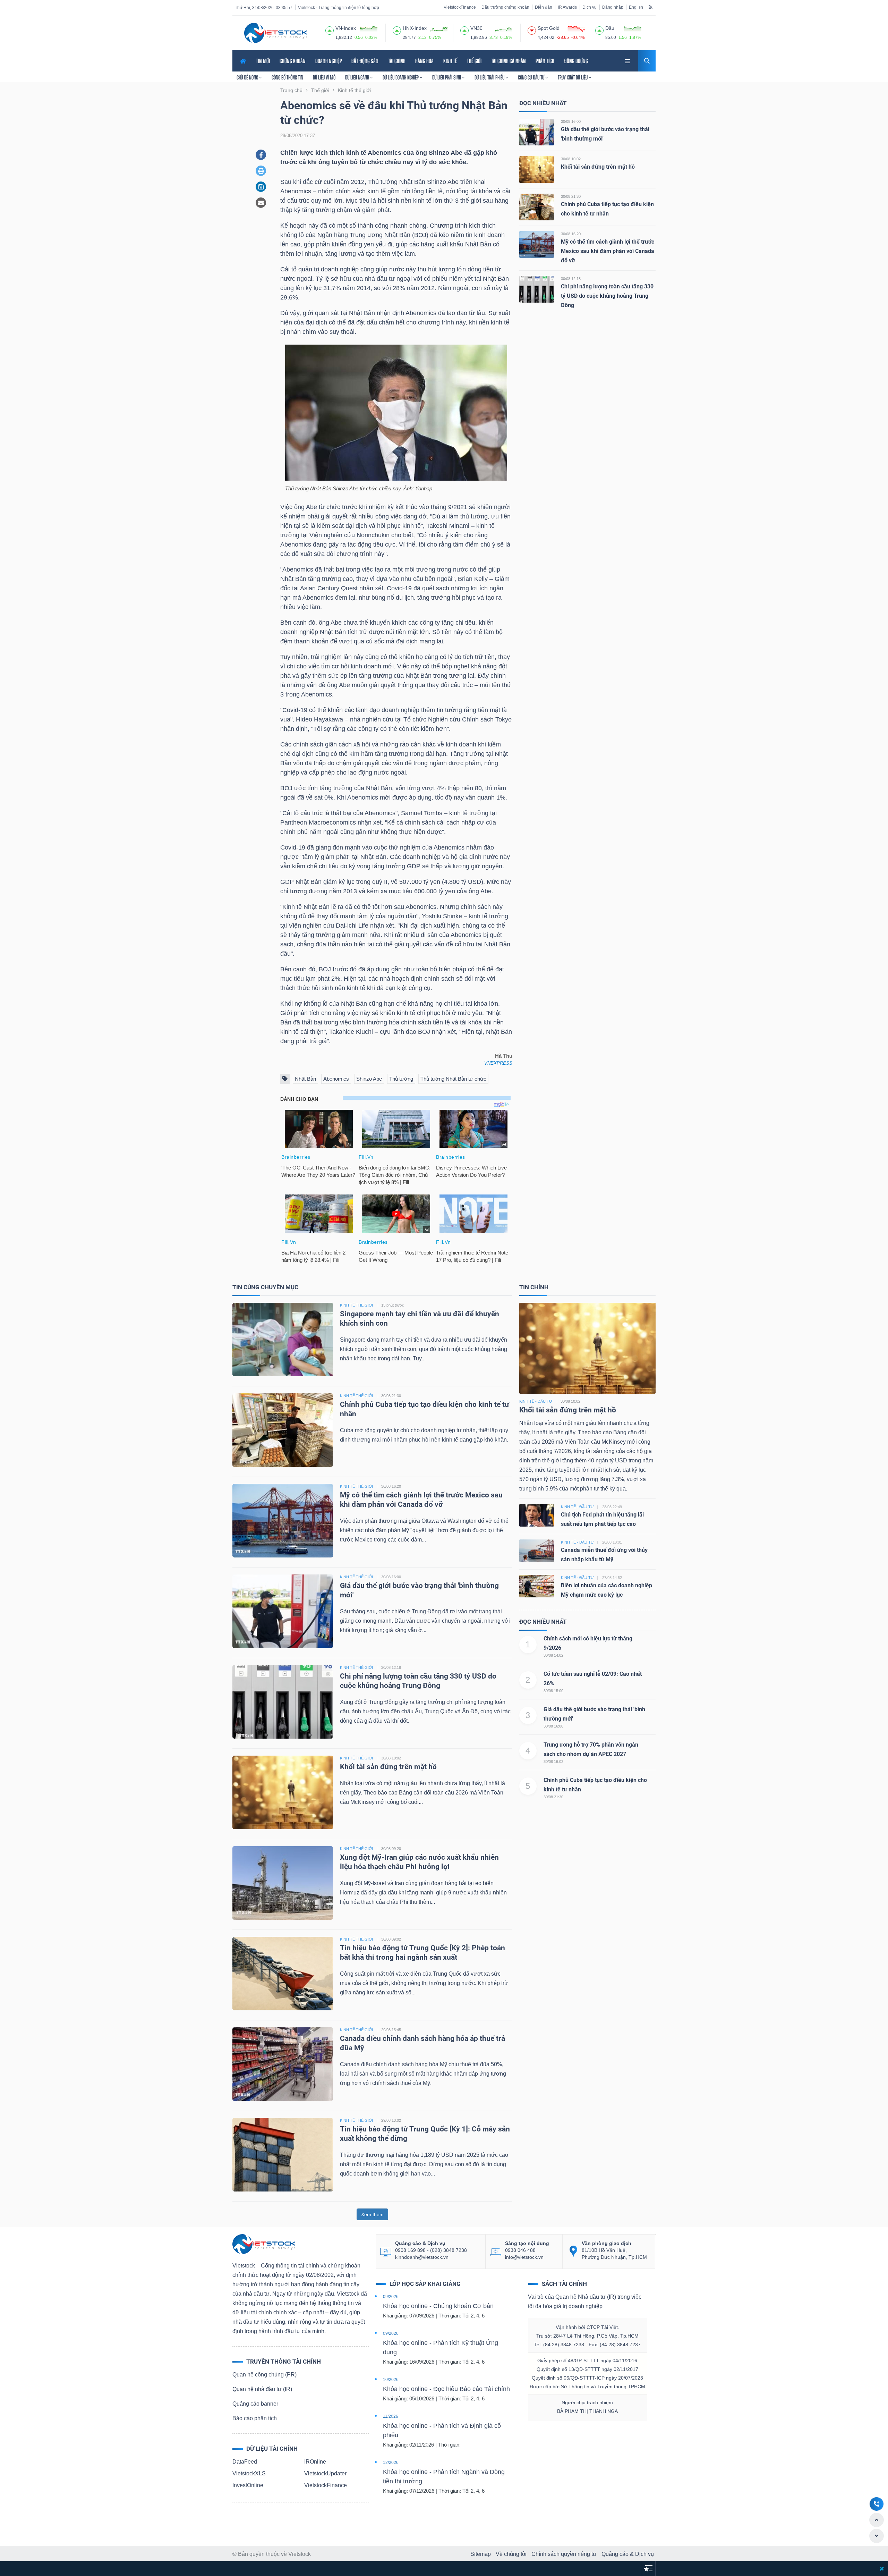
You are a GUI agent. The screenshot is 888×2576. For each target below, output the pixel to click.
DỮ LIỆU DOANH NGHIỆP (401, 77)
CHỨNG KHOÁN (293, 61)
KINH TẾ (450, 61)
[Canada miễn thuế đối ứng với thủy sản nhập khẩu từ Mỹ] (537, 1550)
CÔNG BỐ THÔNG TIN (287, 77)
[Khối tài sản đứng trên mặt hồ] (537, 169)
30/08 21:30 (571, 196)
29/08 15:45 (391, 2030)
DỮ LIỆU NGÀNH (358, 77)
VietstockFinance (460, 7)
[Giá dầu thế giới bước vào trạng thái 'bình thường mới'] (537, 132)
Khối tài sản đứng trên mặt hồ (598, 167)
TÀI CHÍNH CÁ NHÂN (509, 61)
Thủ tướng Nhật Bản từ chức (453, 1079)
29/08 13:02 (391, 2120)
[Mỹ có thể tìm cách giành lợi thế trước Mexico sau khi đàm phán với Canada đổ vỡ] (537, 244)
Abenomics (336, 1079)
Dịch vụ (590, 7)
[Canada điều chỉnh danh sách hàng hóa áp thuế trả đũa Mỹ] (283, 2064)
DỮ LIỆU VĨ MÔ (324, 77)
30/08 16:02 (553, 1762)
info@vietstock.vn (524, 2257)
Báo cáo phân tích (255, 2418)
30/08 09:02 (391, 1939)
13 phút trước (393, 1305)
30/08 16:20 (571, 234)
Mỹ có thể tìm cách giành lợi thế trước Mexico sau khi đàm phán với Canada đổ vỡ (608, 251)
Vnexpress (498, 1063)
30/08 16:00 (571, 121)
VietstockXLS (249, 2473)
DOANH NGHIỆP (328, 61)
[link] (628, 60)
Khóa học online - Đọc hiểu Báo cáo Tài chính (446, 2389)
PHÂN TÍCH (545, 61)
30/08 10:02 (571, 159)
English (636, 7)
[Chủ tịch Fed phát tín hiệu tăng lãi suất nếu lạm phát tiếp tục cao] (537, 1515)
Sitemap (481, 2554)
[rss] (651, 7)
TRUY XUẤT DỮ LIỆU (573, 77)
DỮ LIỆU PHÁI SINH (447, 77)
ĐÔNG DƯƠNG (576, 61)
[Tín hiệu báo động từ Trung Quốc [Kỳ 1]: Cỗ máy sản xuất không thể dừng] (283, 2154)
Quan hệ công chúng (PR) (264, 2375)
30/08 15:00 (553, 1691)
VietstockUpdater (325, 2473)
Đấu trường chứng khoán (505, 7)
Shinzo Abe (369, 1079)
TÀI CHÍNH (397, 61)
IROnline (315, 2462)
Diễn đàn (544, 7)
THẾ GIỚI (474, 61)
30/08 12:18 (571, 279)
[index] (330, 29)
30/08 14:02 (553, 1655)
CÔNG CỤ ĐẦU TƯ (532, 77)
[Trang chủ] (264, 2244)
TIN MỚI (263, 61)
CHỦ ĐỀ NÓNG (248, 77)
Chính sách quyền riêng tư (564, 2554)
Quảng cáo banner (255, 2404)
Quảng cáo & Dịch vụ (628, 2554)
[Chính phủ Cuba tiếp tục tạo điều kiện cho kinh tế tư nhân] (537, 207)
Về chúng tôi (511, 2554)
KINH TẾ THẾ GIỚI (356, 1305)
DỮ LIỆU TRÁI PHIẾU (490, 77)
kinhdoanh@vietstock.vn (422, 2257)
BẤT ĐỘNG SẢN (365, 61)
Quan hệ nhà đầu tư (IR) (262, 2389)
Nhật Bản (305, 1079)
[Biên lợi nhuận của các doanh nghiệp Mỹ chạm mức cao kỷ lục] (537, 1586)
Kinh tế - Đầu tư (536, 1401)
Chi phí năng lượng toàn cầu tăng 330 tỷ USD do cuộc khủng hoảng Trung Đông (607, 296)
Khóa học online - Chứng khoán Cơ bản (438, 2306)
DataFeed (245, 2462)
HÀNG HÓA (424, 61)
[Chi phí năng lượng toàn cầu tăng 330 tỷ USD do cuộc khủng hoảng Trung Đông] (537, 289)
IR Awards (567, 7)
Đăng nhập (613, 7)
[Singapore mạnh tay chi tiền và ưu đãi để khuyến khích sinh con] (283, 1339)
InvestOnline (248, 2485)
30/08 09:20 (391, 1849)
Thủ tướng (401, 1079)
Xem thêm (372, 2214)
